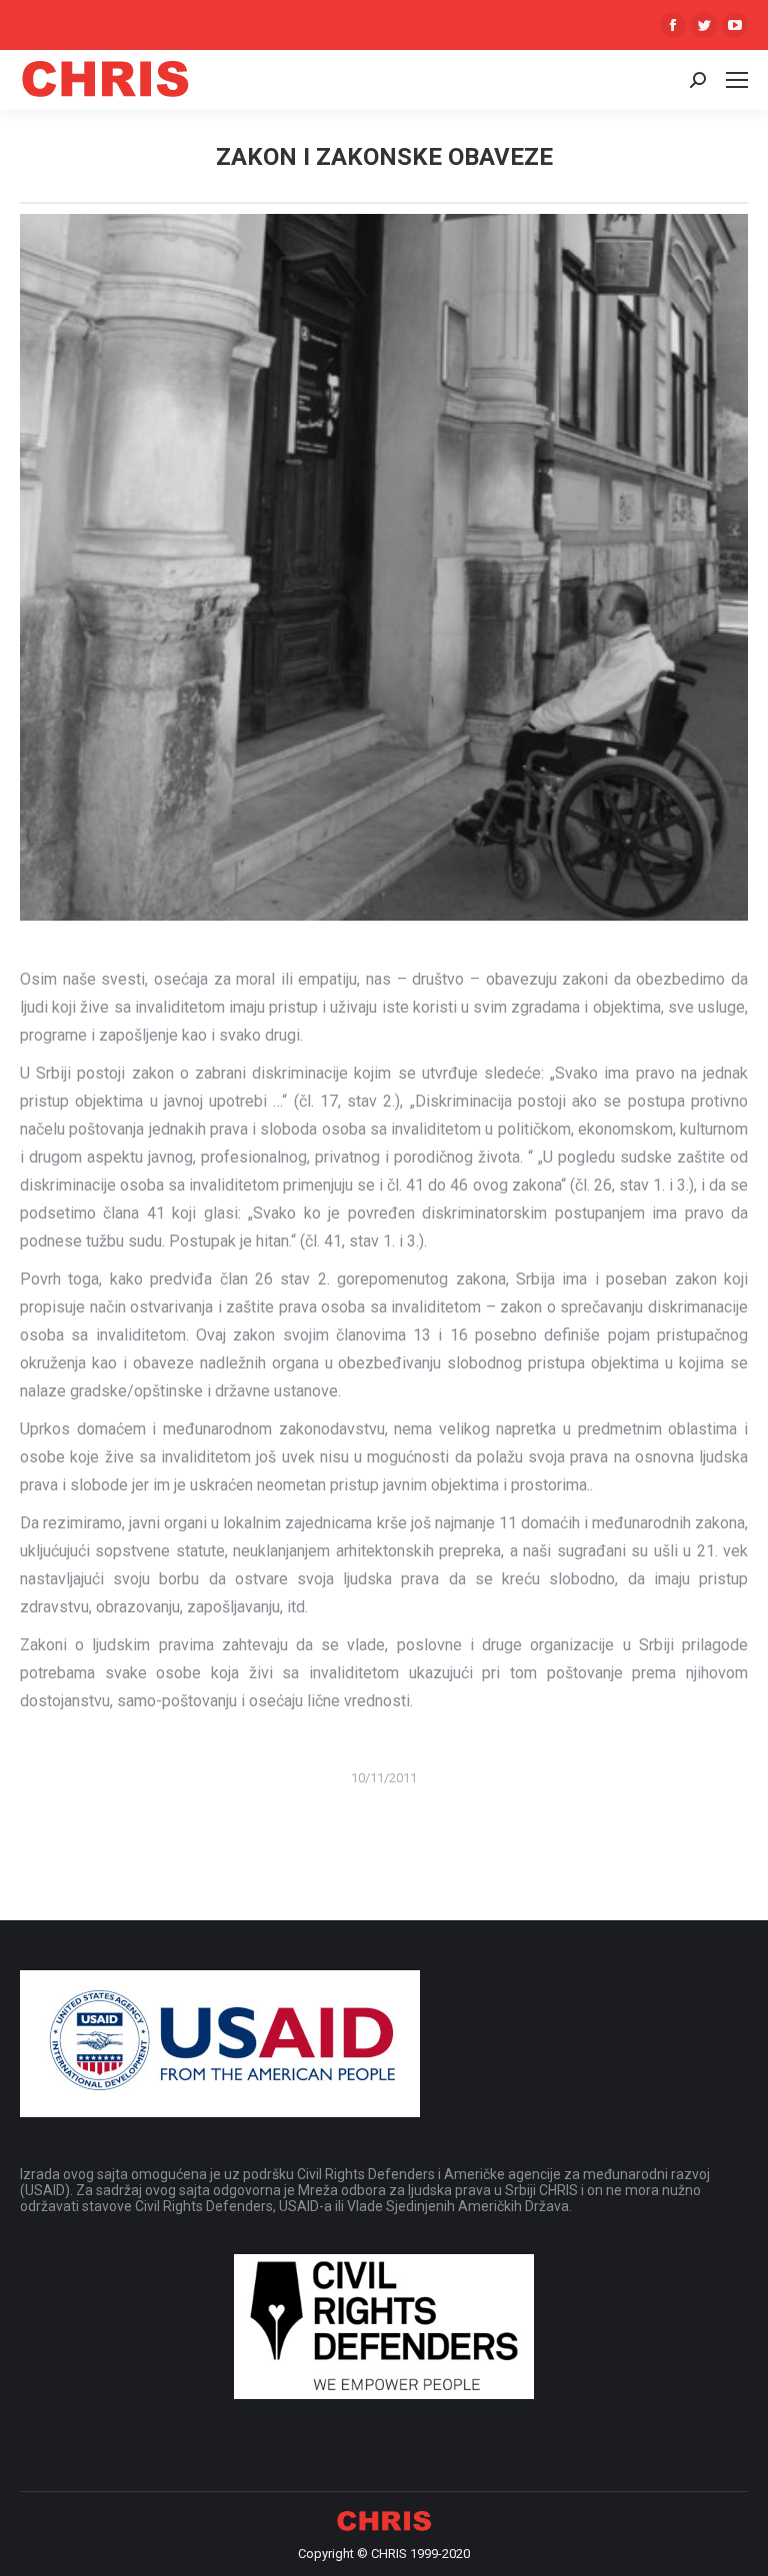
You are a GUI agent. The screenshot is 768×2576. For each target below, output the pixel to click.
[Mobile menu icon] (737, 80)
